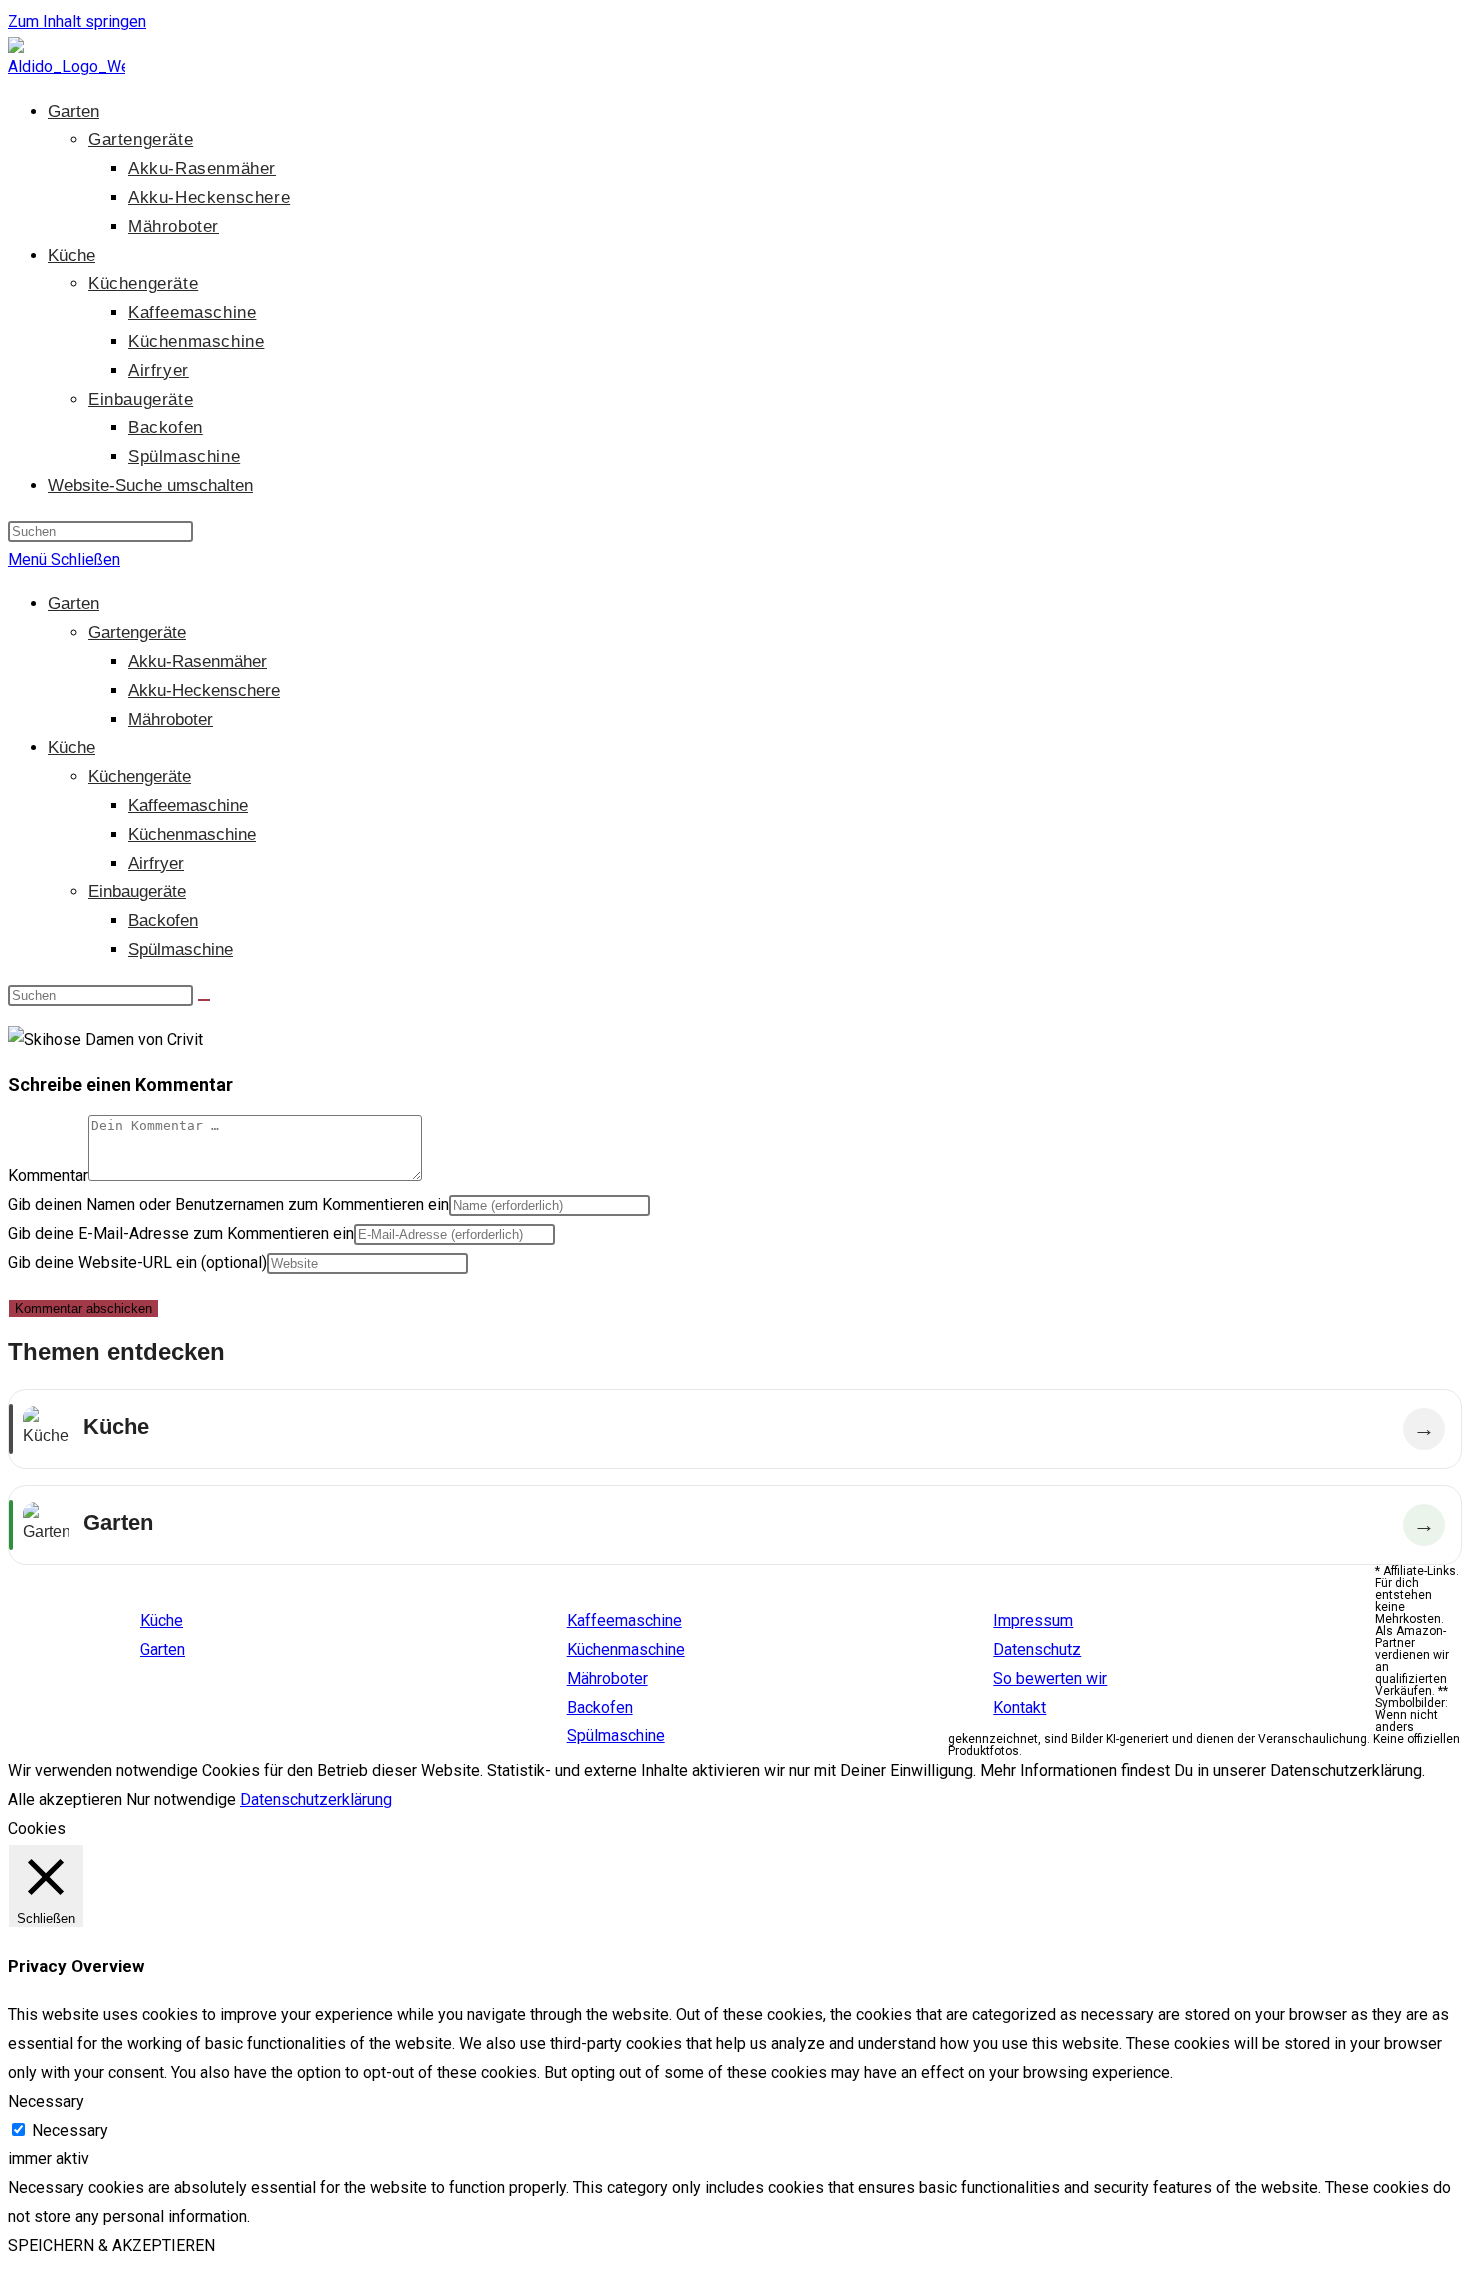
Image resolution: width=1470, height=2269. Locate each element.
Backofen (163, 920)
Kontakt (1019, 1707)
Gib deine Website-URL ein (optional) (137, 1262)
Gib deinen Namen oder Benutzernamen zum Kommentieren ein (228, 1204)
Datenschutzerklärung (316, 1799)
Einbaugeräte (137, 891)
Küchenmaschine (192, 834)
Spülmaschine (180, 949)
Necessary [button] (46, 2101)
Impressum (1033, 1620)
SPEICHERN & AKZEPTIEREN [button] (111, 2245)
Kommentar (48, 1175)
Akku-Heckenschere (204, 690)
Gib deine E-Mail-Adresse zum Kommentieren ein (181, 1233)
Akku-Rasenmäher (197, 661)
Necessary (70, 2130)
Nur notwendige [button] (181, 1799)
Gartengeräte (137, 632)
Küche (71, 747)
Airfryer (156, 863)
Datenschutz (1037, 1649)
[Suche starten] (204, 1000)
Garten (73, 603)
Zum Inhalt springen (77, 21)
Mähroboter (170, 719)
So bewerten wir (1050, 1678)
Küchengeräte (139, 776)
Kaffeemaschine (188, 805)
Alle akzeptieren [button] (65, 1799)
